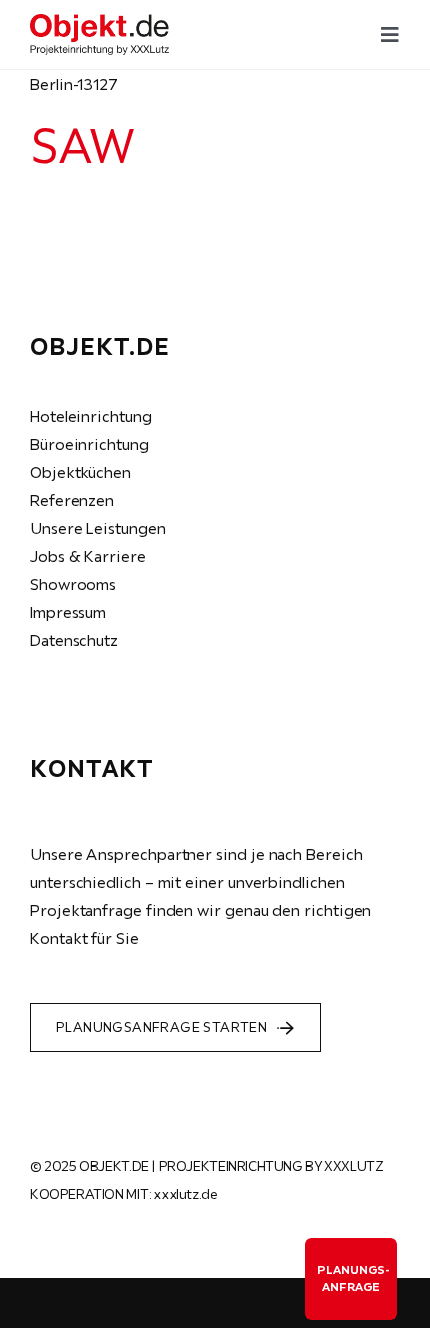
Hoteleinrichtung (91, 416)
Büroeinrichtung (89, 444)
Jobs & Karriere (88, 556)
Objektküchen (80, 472)
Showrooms (73, 584)
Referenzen (72, 500)
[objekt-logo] (99, 22)
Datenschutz (74, 640)
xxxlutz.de (185, 1194)
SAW (81, 145)
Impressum (68, 612)
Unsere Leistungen (98, 528)
